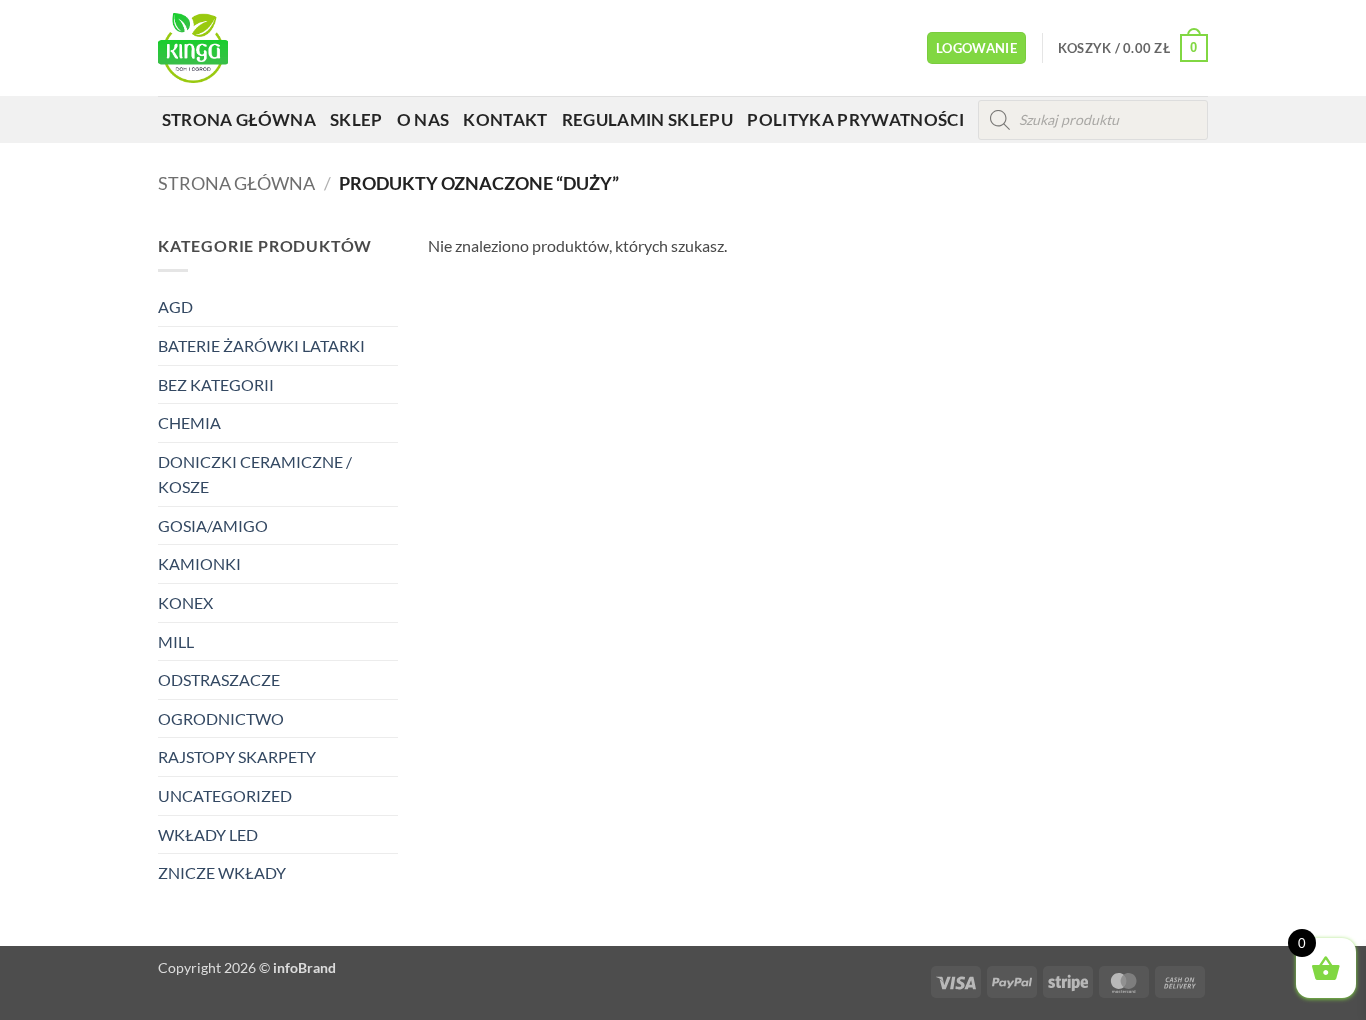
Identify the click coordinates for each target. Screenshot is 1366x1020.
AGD (175, 306)
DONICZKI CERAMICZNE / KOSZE (255, 474)
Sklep (356, 119)
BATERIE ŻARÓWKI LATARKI (261, 345)
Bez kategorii (216, 384)
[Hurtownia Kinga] (230, 48)
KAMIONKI (199, 563)
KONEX (185, 602)
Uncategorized (225, 795)
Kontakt (505, 119)
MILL (176, 641)
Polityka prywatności (855, 119)
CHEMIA (189, 422)
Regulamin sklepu (647, 119)
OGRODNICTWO (221, 718)
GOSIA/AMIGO (213, 525)
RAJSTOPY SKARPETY (237, 756)
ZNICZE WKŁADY (222, 872)
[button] (976, 48)
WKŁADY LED (208, 834)
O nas (423, 119)
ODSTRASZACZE (219, 679)
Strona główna (239, 119)
